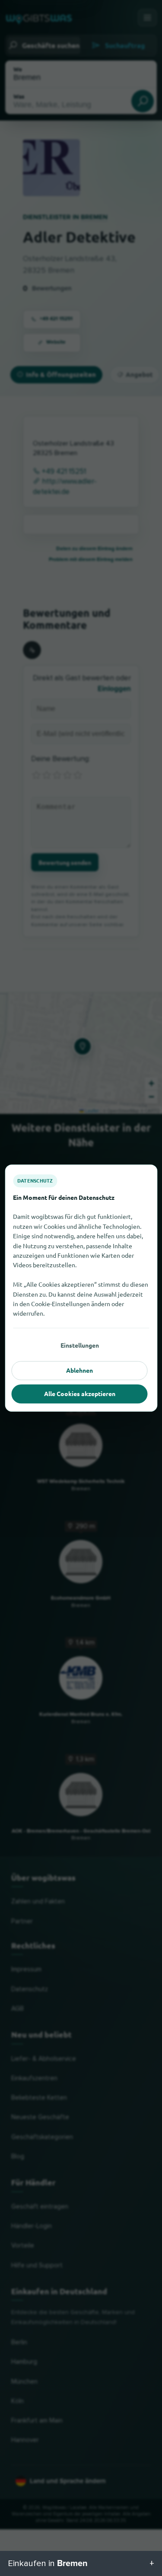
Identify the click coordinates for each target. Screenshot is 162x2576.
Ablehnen (79, 1370)
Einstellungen (80, 1345)
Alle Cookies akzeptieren (80, 1393)
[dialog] (81, 1288)
